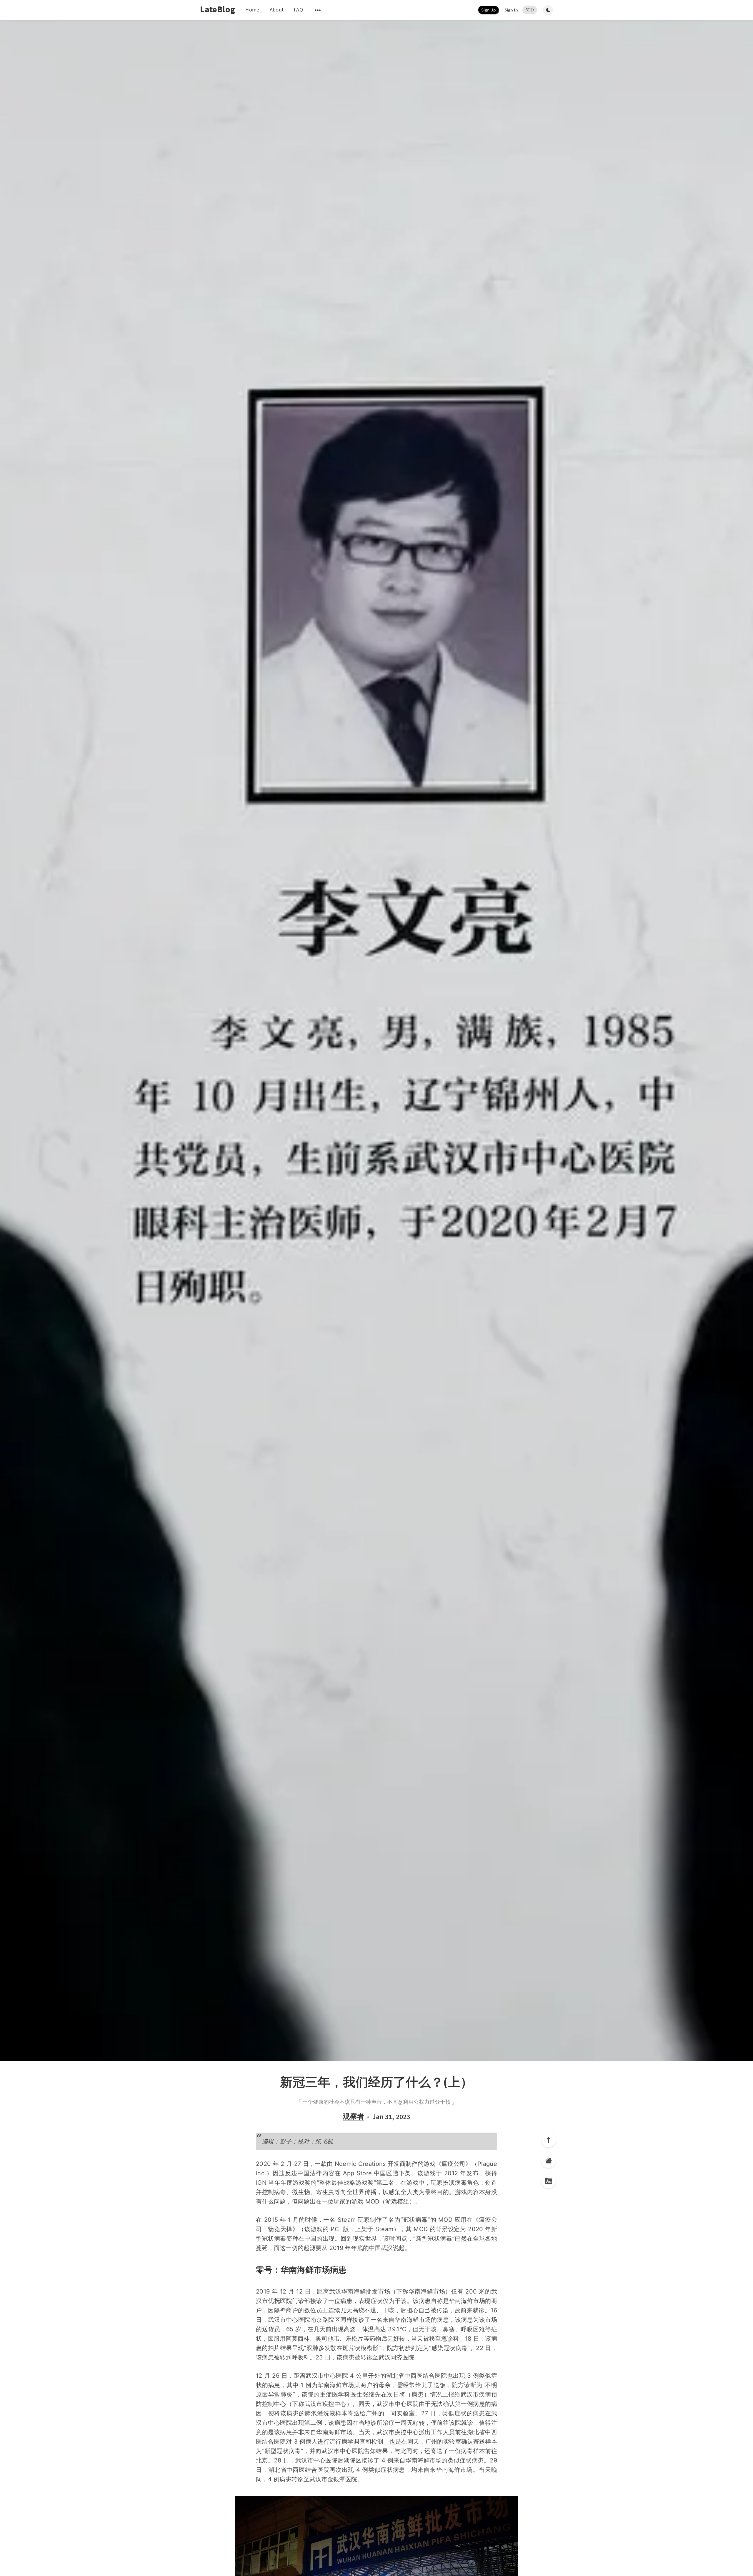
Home (252, 10)
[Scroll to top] (549, 2140)
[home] (549, 2161)
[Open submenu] (318, 10)
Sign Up (488, 10)
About (277, 10)
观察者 (353, 2117)
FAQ (298, 10)
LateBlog (218, 9)
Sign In (511, 10)
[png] (549, 2181)
